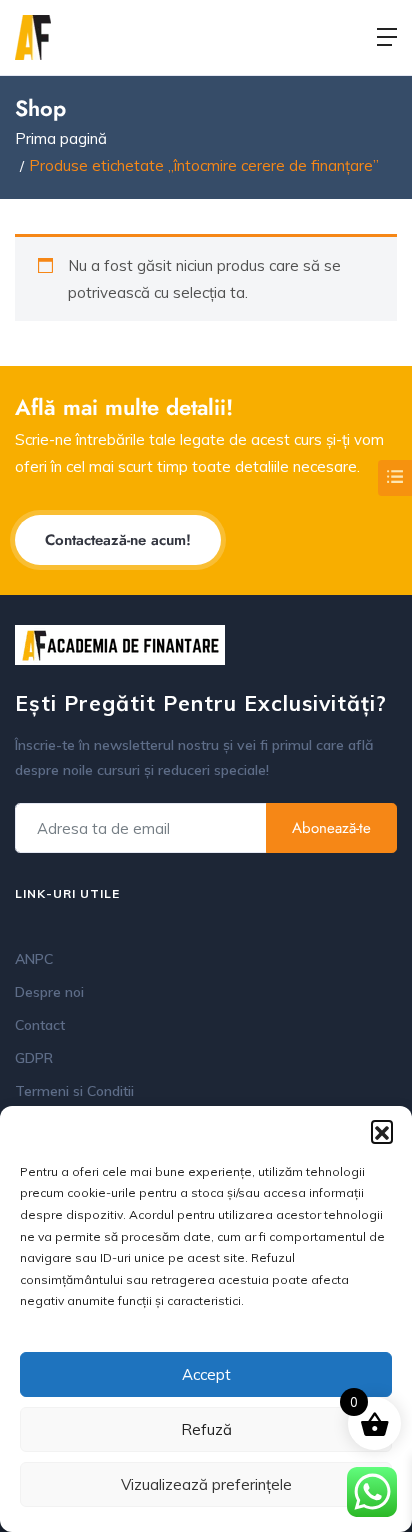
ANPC (34, 959)
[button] (382, 1131)
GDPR (34, 1058)
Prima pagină (61, 138)
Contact (40, 1025)
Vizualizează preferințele (206, 1484)
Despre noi (49, 992)
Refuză (206, 1429)
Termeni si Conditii (74, 1091)
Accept (206, 1374)
